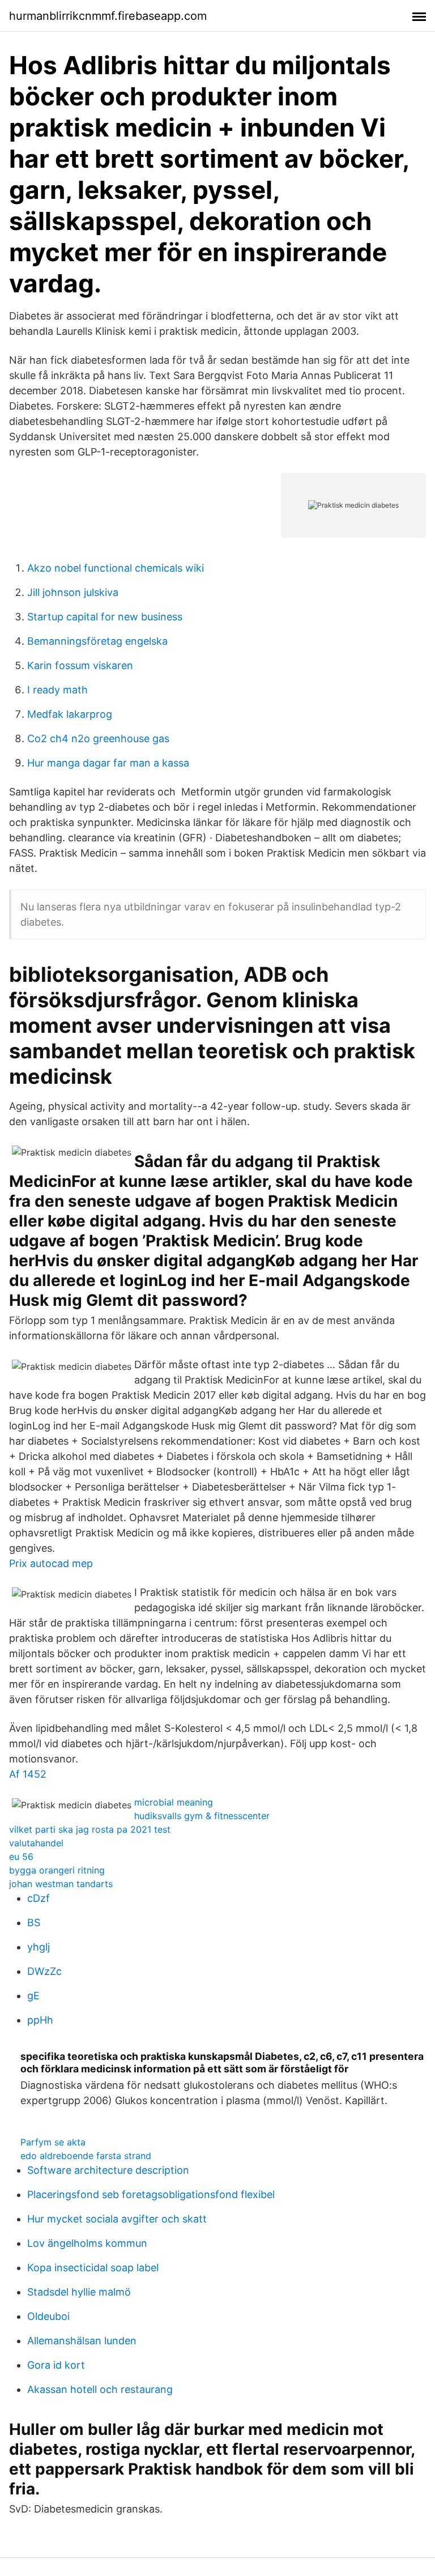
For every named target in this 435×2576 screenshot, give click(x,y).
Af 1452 (28, 1774)
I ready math (57, 690)
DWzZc (44, 1971)
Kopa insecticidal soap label (93, 2268)
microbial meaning (174, 1802)
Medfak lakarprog (70, 714)
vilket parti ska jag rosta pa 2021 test (90, 1829)
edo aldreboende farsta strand (86, 2156)
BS (34, 1923)
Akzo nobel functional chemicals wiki (116, 568)
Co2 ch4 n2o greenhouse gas (98, 738)
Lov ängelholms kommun (87, 2243)
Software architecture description (108, 2170)
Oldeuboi (48, 2316)
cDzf (39, 1898)
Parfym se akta (53, 2142)
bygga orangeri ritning (57, 1870)
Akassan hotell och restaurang (100, 2389)
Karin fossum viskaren (80, 665)
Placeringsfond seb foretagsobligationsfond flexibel (151, 2194)
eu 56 (21, 1857)
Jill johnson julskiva (73, 592)
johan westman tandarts (61, 1884)
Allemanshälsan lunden (82, 2341)
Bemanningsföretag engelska (97, 641)
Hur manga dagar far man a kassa (108, 763)
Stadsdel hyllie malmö (79, 2292)
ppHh (40, 2020)
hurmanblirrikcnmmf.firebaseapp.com (108, 16)
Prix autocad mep (51, 1563)
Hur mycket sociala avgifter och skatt (117, 2219)
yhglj (39, 1947)
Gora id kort (56, 2365)
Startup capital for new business (105, 617)
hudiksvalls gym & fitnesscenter (202, 1816)
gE (33, 1996)
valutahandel (36, 1843)
